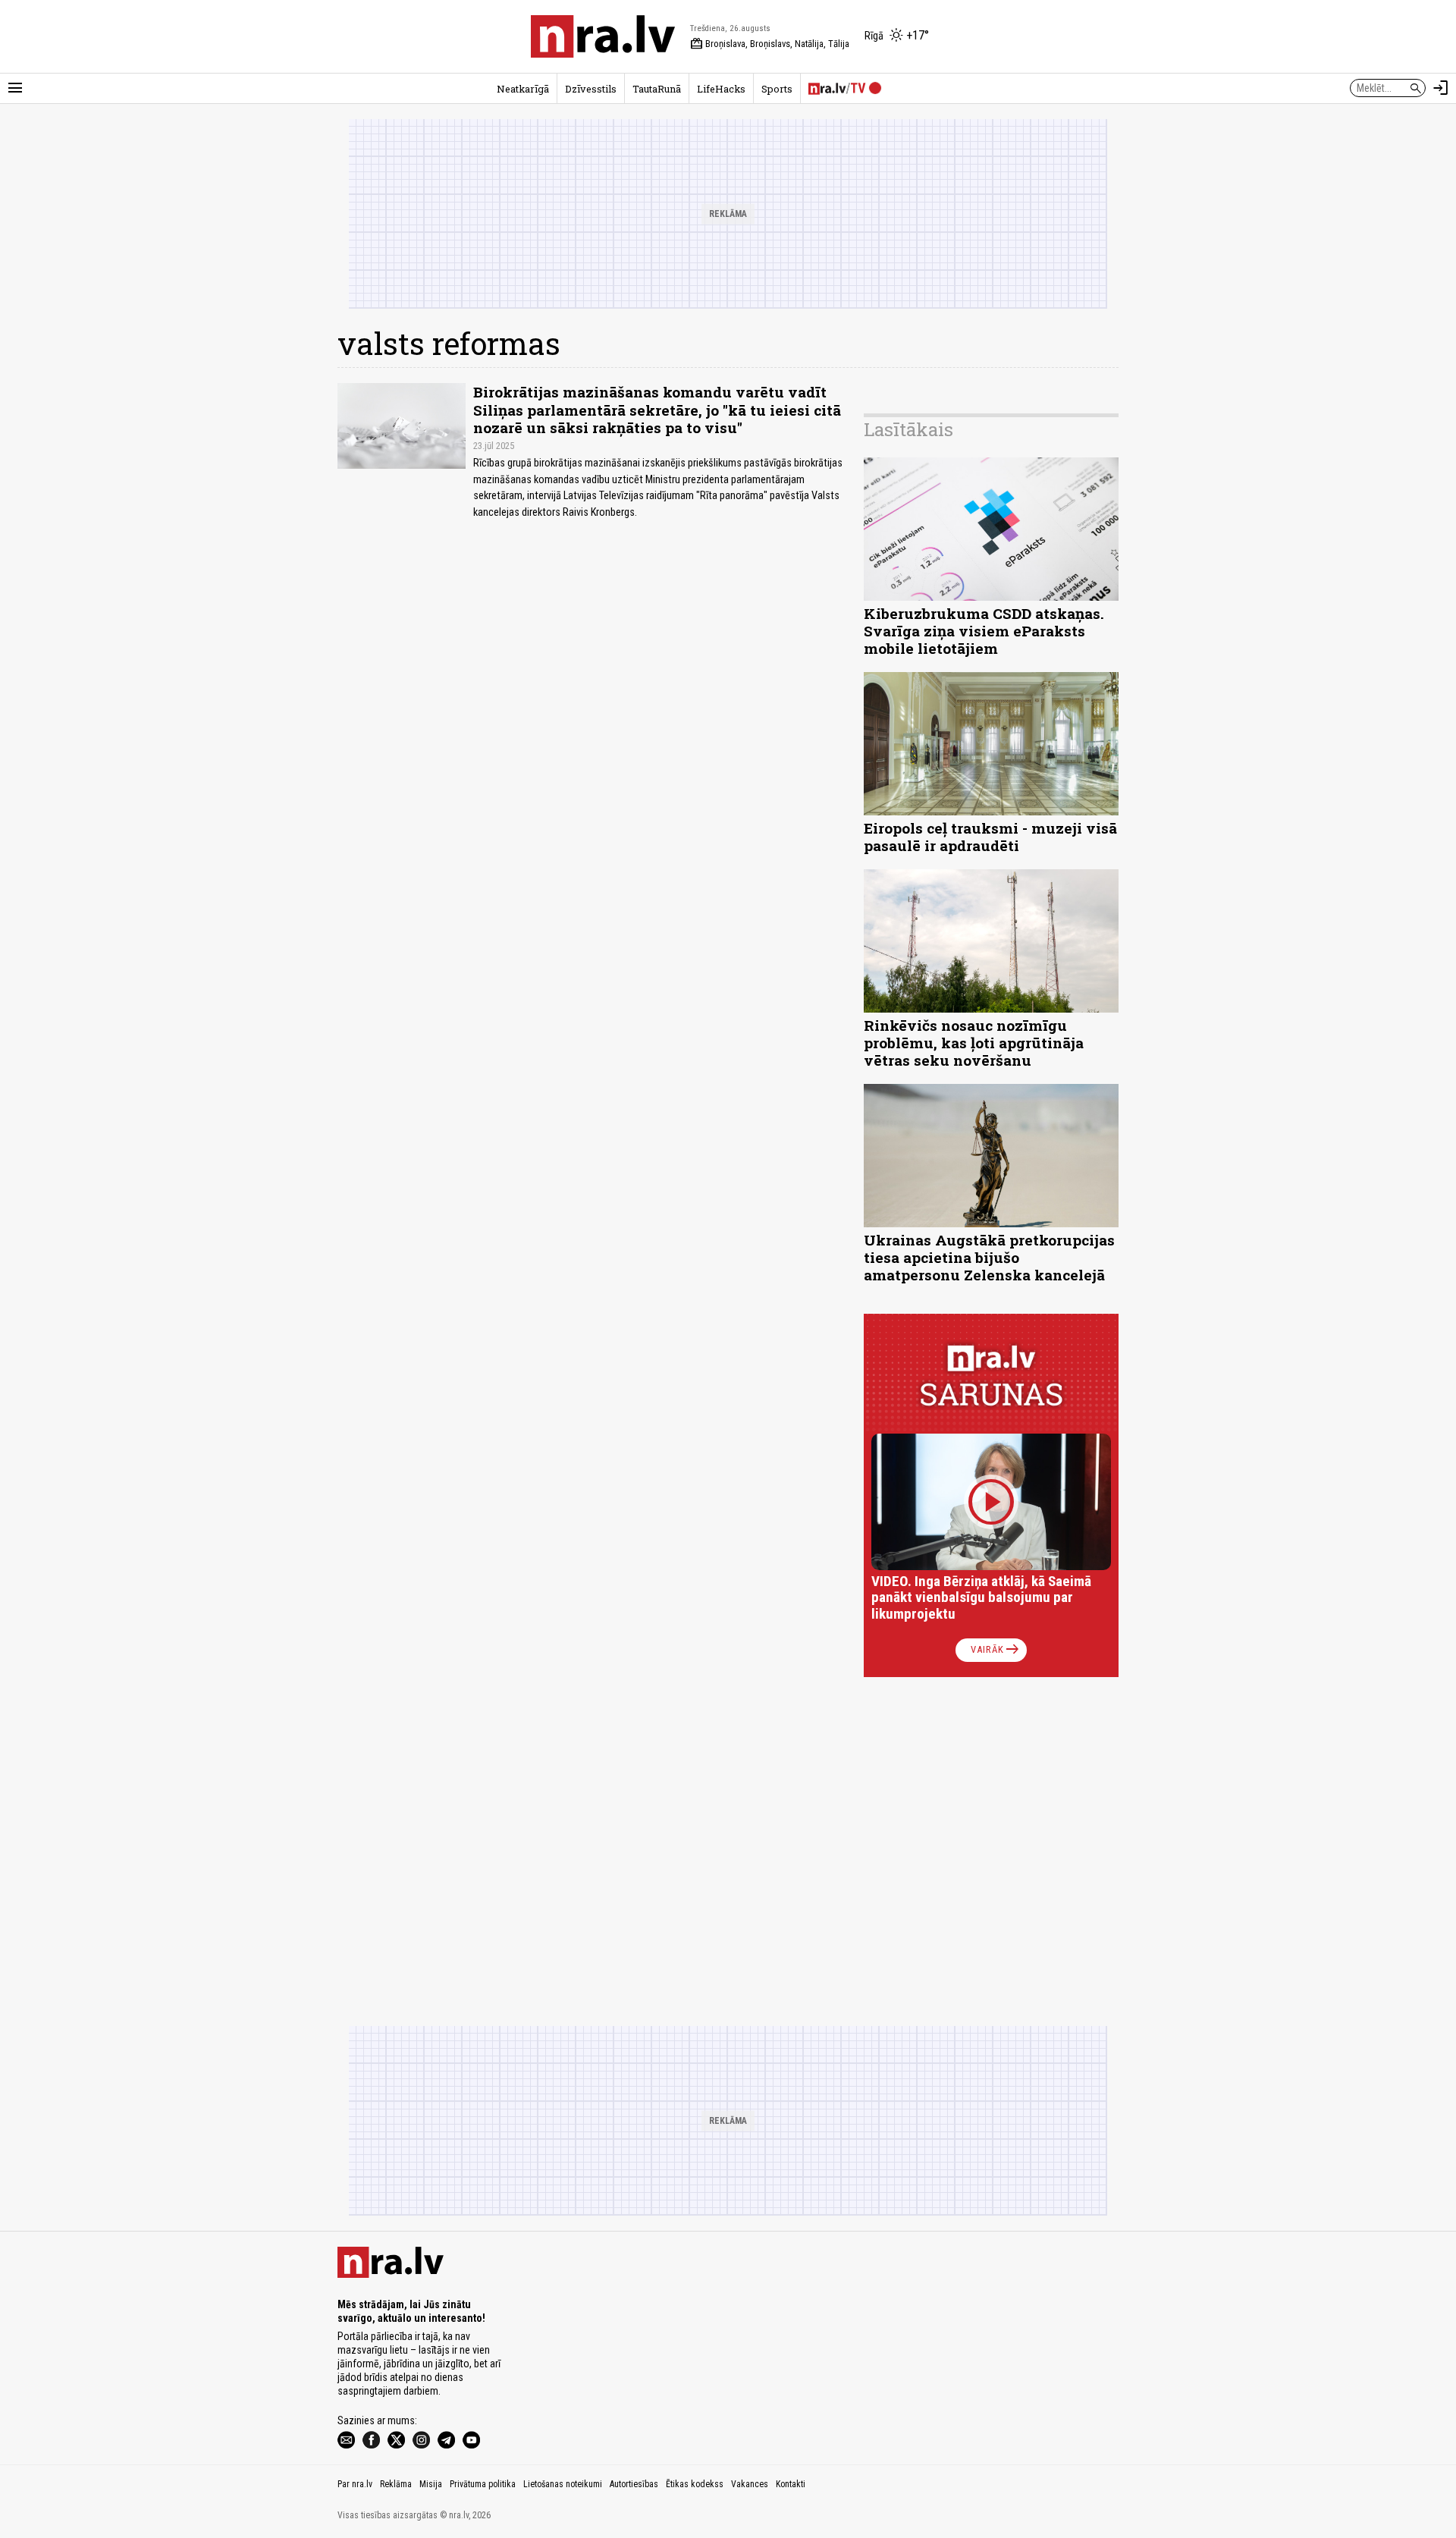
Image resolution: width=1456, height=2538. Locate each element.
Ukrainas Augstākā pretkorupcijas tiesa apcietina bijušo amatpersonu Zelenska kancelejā (989, 1257)
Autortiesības (634, 2484)
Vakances (750, 2484)
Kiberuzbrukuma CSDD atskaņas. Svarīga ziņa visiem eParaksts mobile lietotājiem (984, 631)
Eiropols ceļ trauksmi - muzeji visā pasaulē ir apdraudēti (990, 837)
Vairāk (996, 1650)
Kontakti (791, 2484)
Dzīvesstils (591, 89)
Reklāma (396, 2484)
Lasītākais (908, 429)
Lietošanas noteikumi (563, 2484)
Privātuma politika (483, 2484)
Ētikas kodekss (695, 2484)
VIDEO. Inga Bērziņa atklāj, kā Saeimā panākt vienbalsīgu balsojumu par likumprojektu (981, 1598)
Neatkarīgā (523, 89)
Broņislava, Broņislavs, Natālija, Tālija (770, 44)
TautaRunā (657, 89)
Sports (777, 89)
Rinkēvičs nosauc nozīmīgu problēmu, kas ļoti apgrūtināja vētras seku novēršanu (974, 1043)
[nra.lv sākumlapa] (603, 36)
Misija (431, 2484)
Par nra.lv (355, 2484)
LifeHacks (721, 89)
